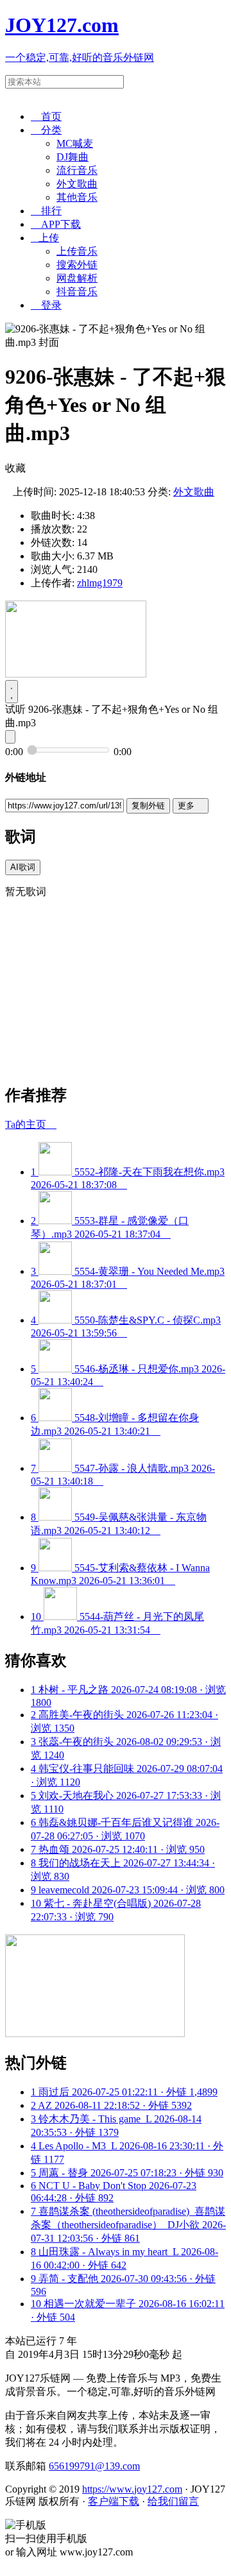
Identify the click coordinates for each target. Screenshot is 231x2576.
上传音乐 (77, 251)
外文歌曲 (77, 184)
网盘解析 (77, 278)
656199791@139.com (94, 2466)
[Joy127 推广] (76, 674)
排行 (46, 211)
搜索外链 (77, 265)
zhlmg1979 (100, 583)
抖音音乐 (77, 292)
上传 (45, 238)
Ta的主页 (31, 1124)
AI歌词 (23, 867)
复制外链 (148, 806)
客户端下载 (114, 2501)
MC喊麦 (75, 143)
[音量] (10, 737)
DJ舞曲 (73, 157)
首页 (46, 116)
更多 (191, 806)
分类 (46, 130)
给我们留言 (173, 2501)
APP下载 (56, 224)
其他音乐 (77, 197)
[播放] (12, 692)
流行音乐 (77, 170)
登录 (46, 305)
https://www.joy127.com (132, 2489)
